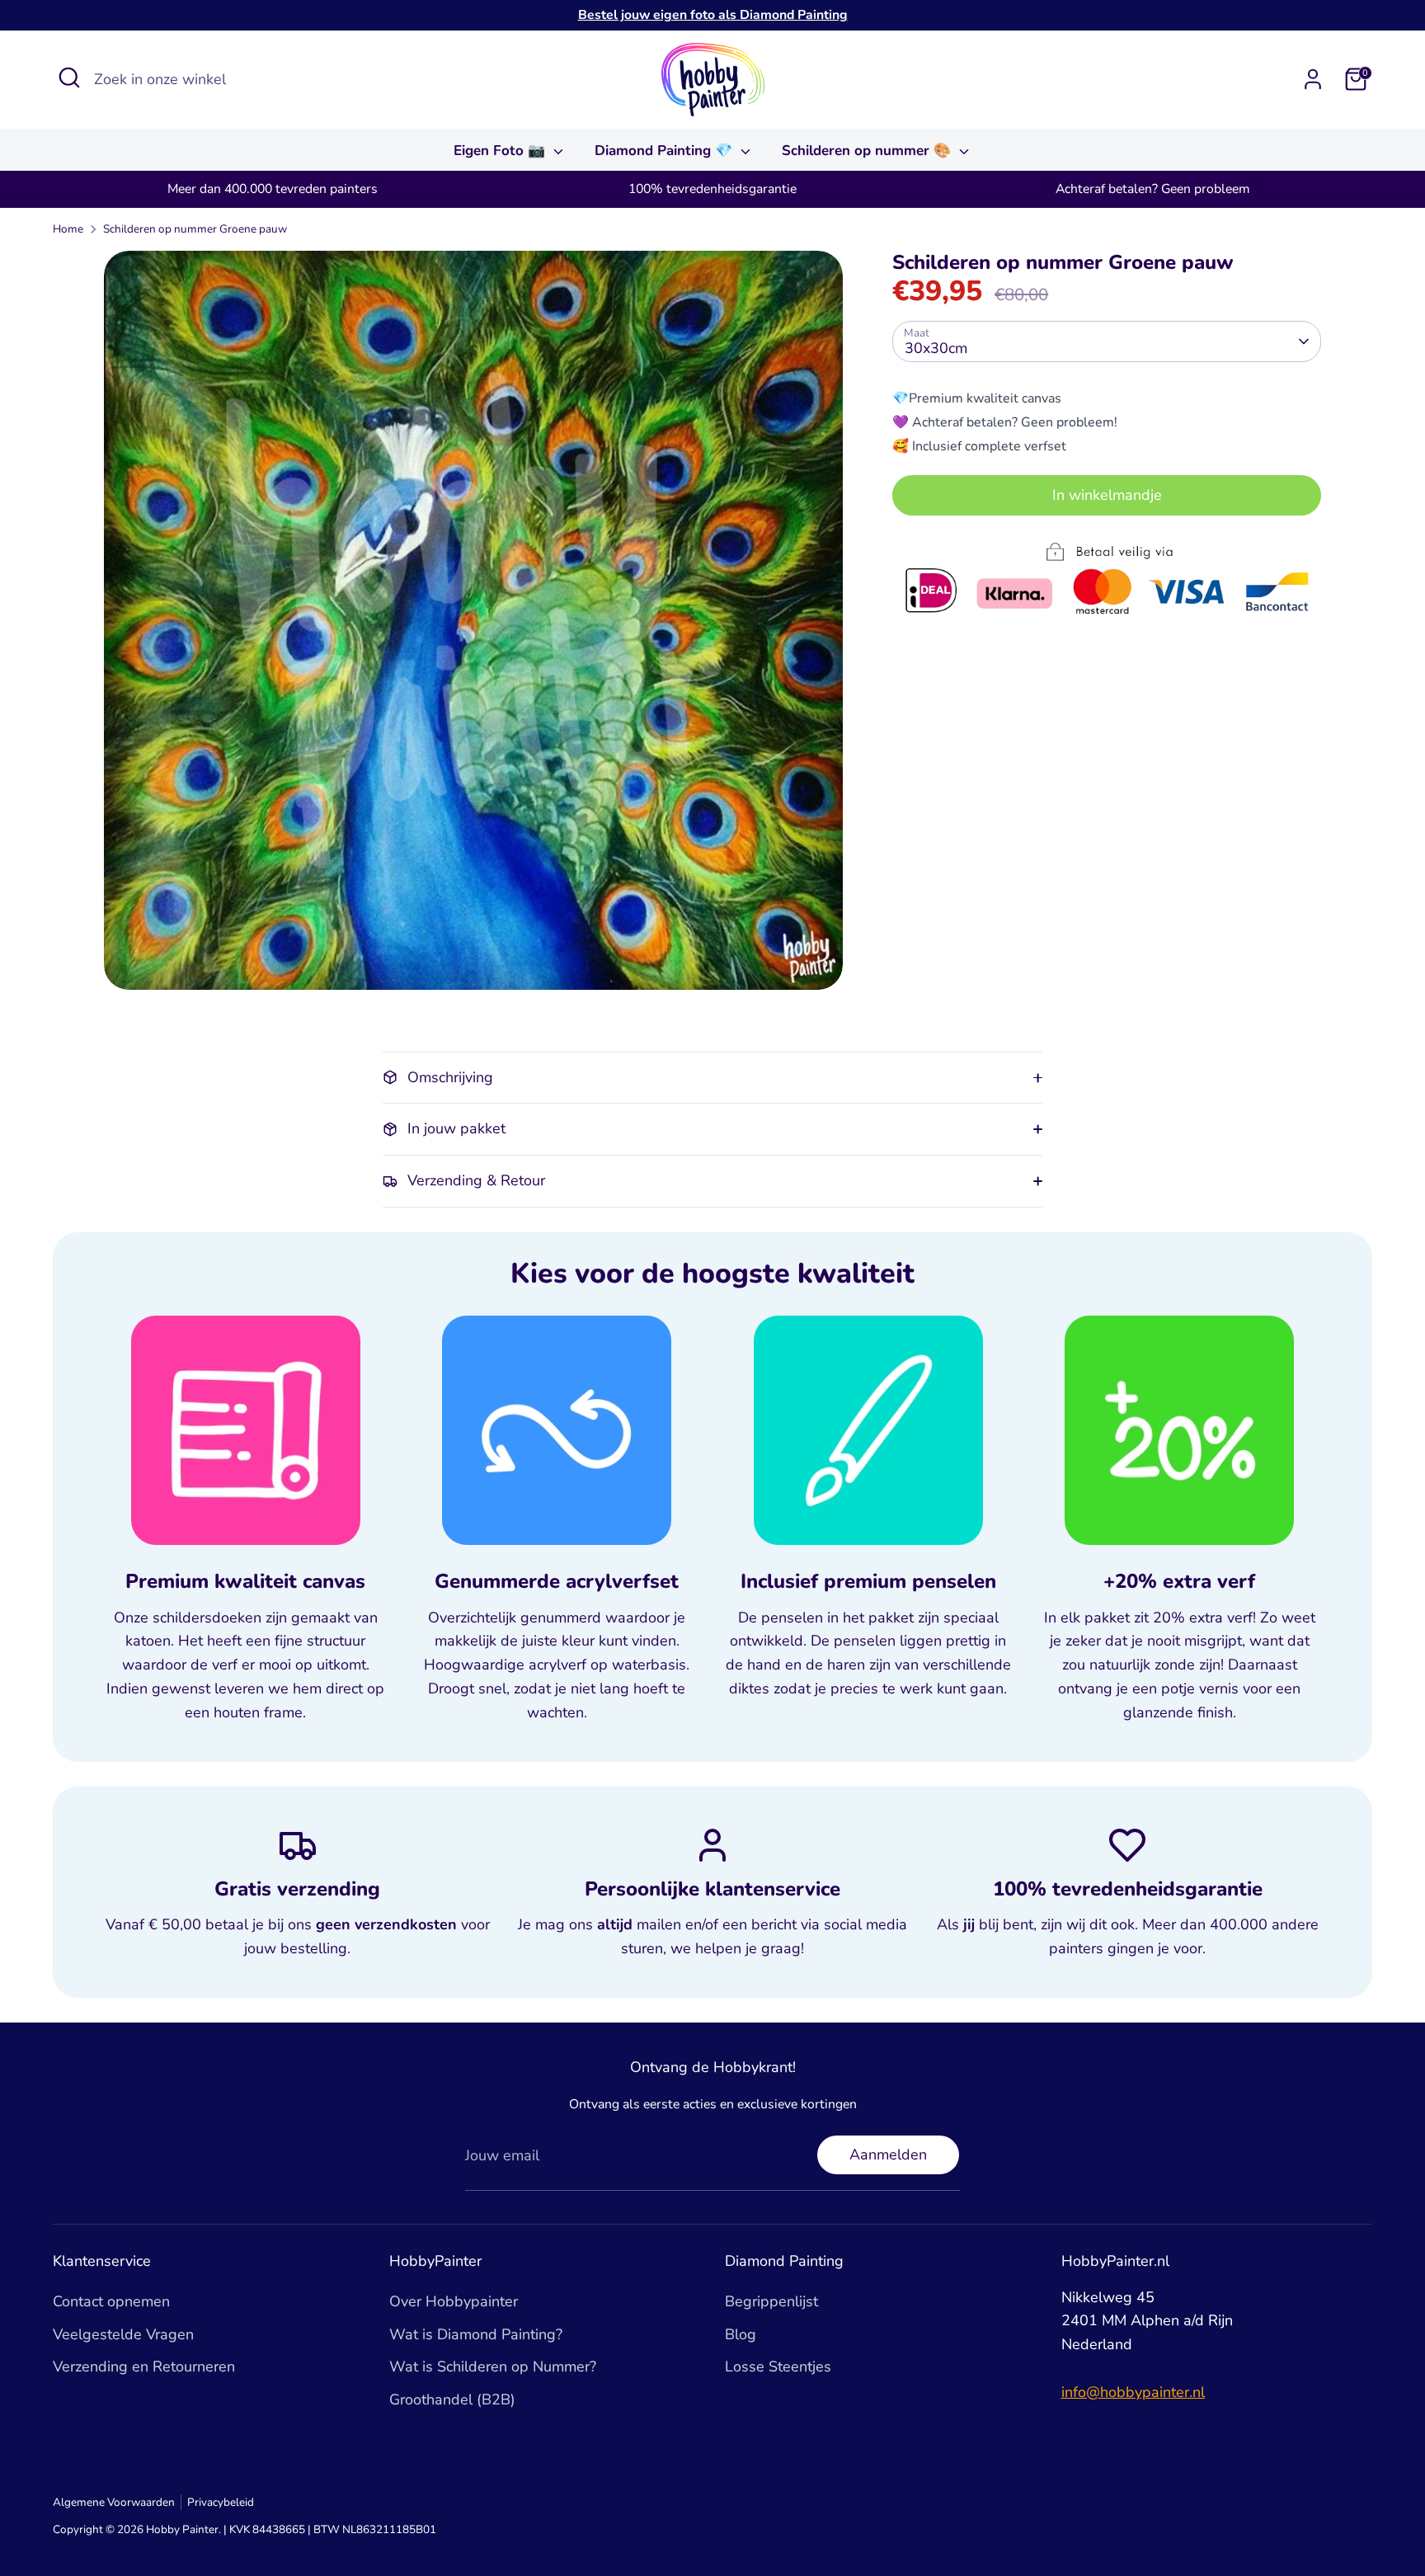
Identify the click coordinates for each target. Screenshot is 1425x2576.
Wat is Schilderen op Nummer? (493, 2366)
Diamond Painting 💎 (665, 151)
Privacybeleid (221, 2502)
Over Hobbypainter (454, 2301)
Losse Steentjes (778, 2366)
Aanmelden (888, 2155)
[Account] (1313, 79)
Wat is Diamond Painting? (476, 2334)
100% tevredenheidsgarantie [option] (712, 189)
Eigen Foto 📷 (501, 151)
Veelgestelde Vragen (123, 2334)
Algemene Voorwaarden (114, 2502)
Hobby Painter (182, 2529)
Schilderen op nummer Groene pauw (195, 229)
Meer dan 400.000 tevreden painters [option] (273, 189)
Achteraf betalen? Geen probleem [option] (1152, 189)
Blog (741, 2334)
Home (68, 229)
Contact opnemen (111, 2301)
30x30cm (936, 347)
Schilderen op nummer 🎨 (868, 151)
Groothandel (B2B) (452, 2399)
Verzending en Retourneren (144, 2366)
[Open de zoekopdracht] (69, 78)
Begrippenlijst (771, 2301)
